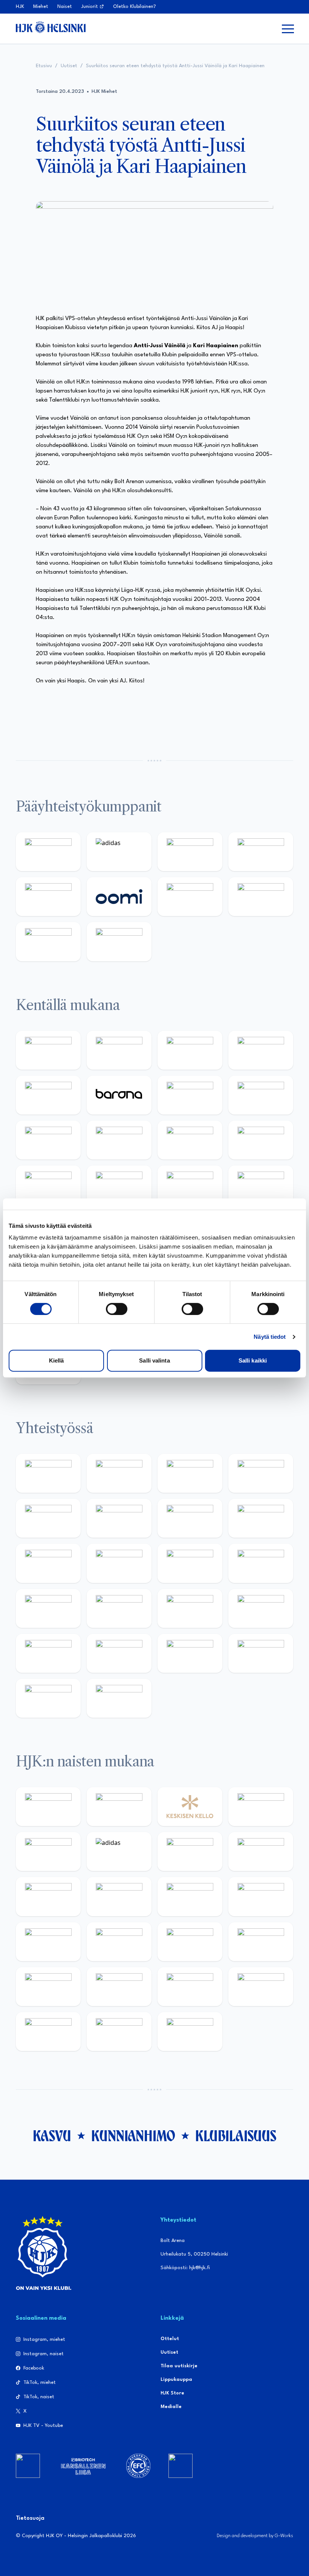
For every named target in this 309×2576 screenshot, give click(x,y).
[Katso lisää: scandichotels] (190, 2032)
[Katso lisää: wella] (190, 1896)
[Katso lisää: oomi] (119, 897)
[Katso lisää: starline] (119, 1185)
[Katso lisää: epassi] (261, 1896)
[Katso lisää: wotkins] (190, 1518)
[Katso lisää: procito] (261, 1653)
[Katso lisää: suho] (190, 1653)
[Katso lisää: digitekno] (48, 1140)
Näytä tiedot (270, 1337)
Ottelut (170, 2339)
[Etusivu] (51, 27)
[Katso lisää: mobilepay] (48, 1050)
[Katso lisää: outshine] (190, 1563)
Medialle (171, 2407)
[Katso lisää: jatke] (119, 1140)
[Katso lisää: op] (261, 852)
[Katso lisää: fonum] (261, 1852)
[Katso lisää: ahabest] (48, 1653)
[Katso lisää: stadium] (48, 942)
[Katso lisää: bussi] (261, 1185)
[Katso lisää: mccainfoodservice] (119, 1518)
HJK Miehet (104, 92)
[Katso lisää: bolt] (190, 897)
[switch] (117, 1309)
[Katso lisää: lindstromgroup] (48, 1563)
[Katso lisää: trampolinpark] (48, 1473)
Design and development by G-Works (255, 2536)
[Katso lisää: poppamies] (119, 1473)
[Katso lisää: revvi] (48, 852)
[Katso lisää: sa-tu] (119, 1563)
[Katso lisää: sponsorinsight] (119, 1698)
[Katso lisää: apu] (261, 1140)
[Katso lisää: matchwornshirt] (261, 1608)
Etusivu (44, 66)
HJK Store (172, 2393)
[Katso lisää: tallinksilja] (261, 897)
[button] (288, 29)
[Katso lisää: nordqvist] (48, 1095)
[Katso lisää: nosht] (190, 1473)
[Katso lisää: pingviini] (190, 1050)
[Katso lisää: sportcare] (119, 1653)
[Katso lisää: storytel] (261, 1095)
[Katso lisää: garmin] (261, 1563)
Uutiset (69, 66)
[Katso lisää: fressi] (119, 1896)
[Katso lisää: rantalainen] (119, 1807)
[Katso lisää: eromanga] (261, 1473)
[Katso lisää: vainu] (190, 1852)
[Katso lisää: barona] (119, 1095)
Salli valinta (154, 1360)
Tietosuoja (30, 2518)
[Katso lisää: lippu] (119, 1608)
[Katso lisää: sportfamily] (48, 1608)
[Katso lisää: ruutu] (48, 897)
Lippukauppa (176, 2380)
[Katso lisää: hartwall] (190, 852)
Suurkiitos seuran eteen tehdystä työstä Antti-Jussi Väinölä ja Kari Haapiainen (175, 66)
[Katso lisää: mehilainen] (119, 942)
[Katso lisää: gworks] (190, 1608)
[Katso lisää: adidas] (119, 852)
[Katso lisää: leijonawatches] (190, 1140)
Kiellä (57, 1360)
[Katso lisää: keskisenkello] (190, 1807)
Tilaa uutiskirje (179, 2366)
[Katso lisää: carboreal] (119, 1050)
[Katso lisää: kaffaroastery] (48, 1518)
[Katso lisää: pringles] (261, 1518)
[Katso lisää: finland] (119, 1942)
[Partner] (28, 2466)
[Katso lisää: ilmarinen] (190, 1185)
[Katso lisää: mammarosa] (48, 1698)
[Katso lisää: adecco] (190, 1095)
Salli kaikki (253, 1360)
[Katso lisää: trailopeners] (261, 1050)
